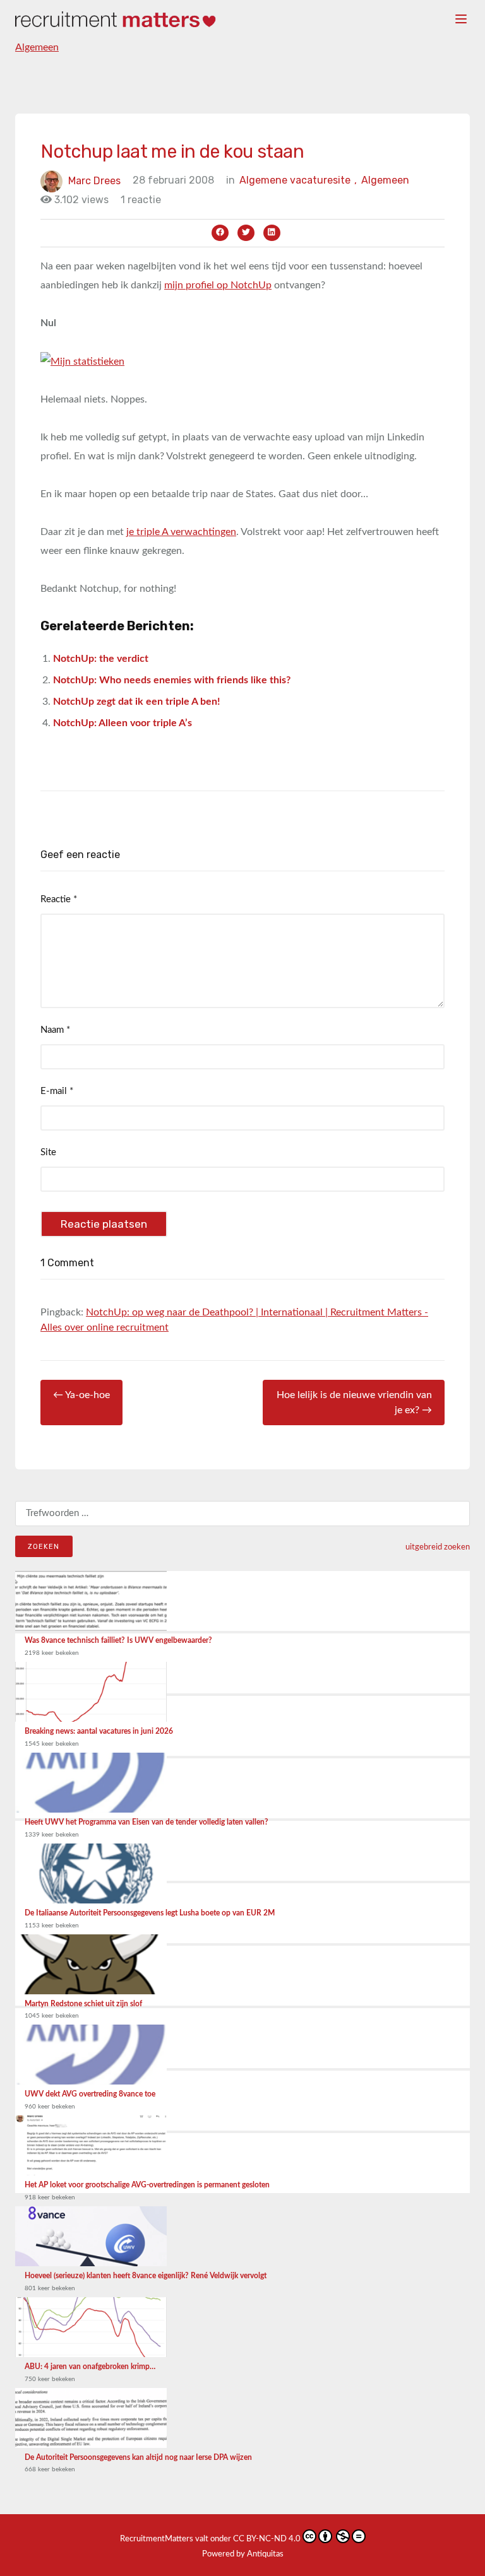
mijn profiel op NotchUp (218, 285)
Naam (55, 1030)
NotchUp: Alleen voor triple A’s (123, 723)
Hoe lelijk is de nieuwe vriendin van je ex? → (354, 1403)
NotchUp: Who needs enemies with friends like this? (172, 680)
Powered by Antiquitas (243, 2554)
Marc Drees (94, 180)
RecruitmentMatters (157, 2539)
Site (48, 1152)
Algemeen (37, 47)
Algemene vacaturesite (298, 180)
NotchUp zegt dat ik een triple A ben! (137, 702)
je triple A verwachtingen (181, 532)
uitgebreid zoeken (438, 1547)
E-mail (57, 1091)
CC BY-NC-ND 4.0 (267, 2539)
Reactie (59, 899)
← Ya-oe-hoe (81, 1395)
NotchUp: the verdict (101, 659)
